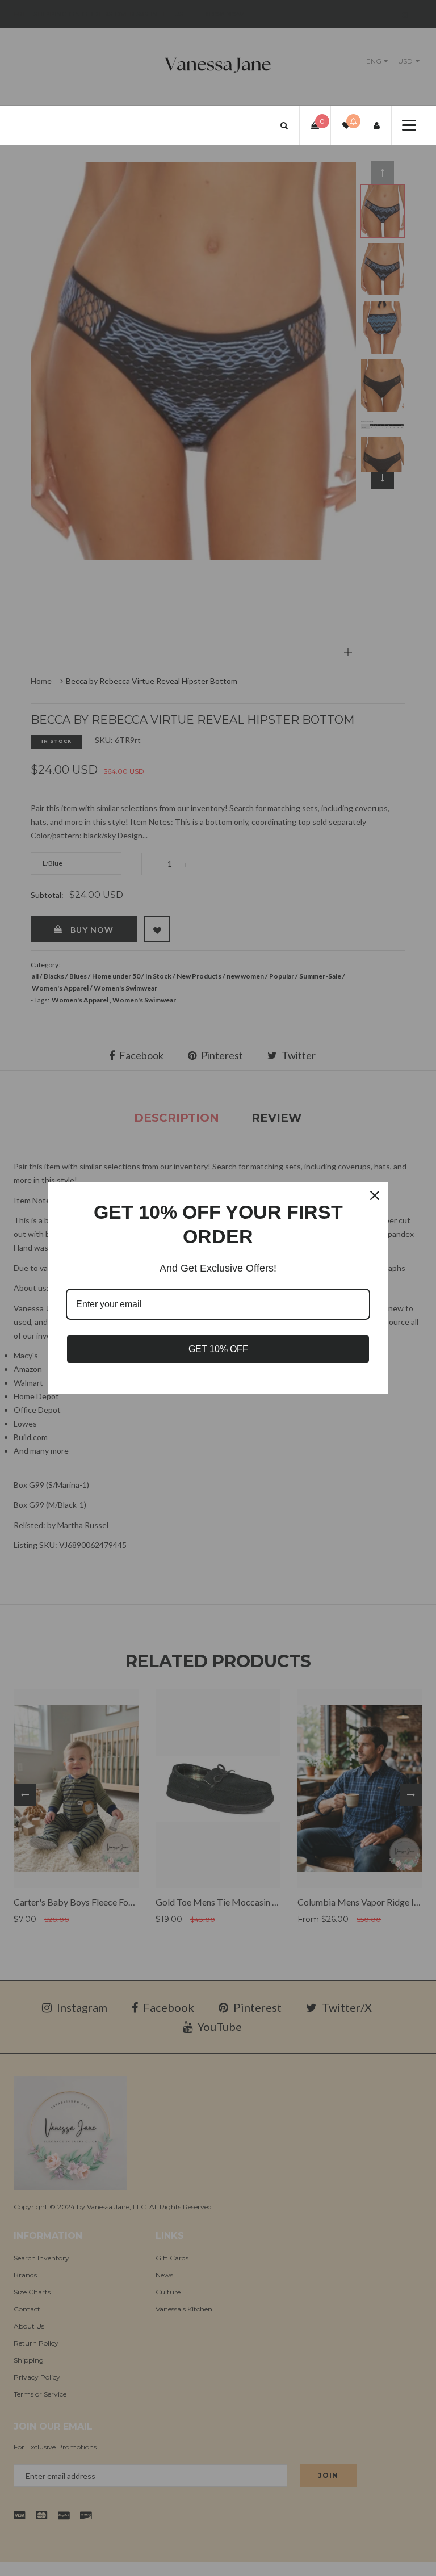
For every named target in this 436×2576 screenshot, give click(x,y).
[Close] (375, 1195)
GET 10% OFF (218, 1349)
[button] (284, 125)
